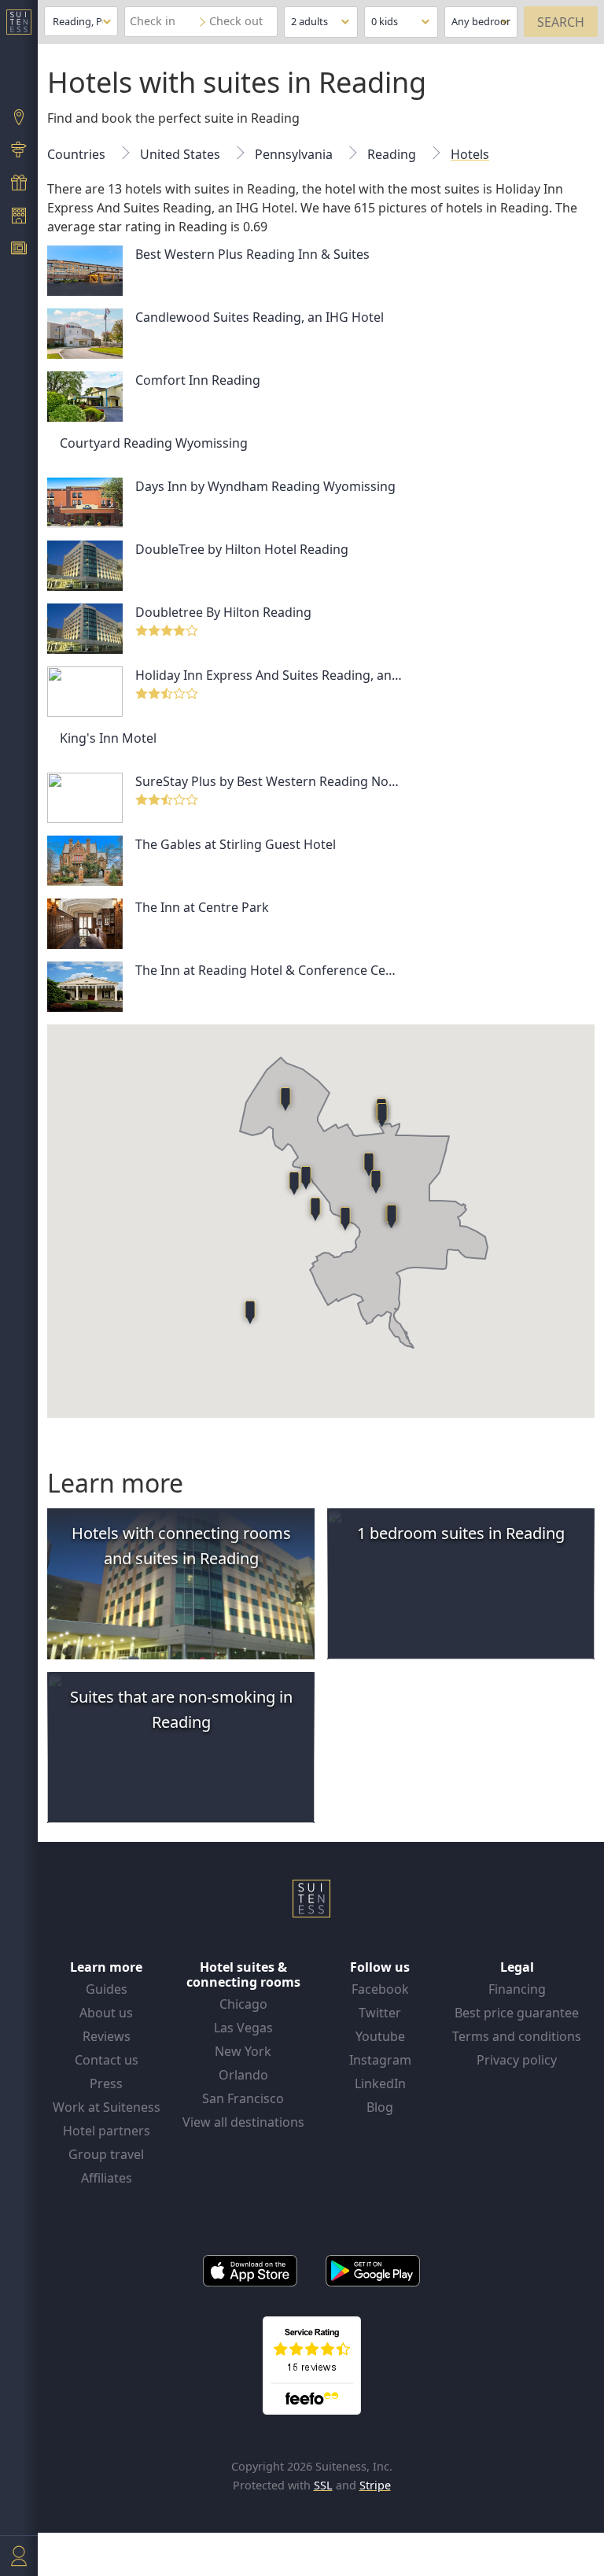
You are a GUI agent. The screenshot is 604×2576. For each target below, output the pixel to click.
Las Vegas (243, 2028)
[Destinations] (19, 119)
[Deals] (19, 184)
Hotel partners (107, 2131)
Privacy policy (517, 2060)
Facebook (380, 1989)
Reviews (107, 2036)
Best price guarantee (517, 2013)
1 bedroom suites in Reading (461, 1533)
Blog (380, 2107)
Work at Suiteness (107, 2107)
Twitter (380, 2013)
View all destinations (243, 2122)
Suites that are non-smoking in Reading (181, 1709)
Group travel (106, 2154)
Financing (517, 1989)
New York (243, 2051)
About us (106, 2013)
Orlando (243, 2075)
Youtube (380, 2036)
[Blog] (19, 250)
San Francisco (243, 2098)
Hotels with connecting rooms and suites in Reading (181, 1546)
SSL (323, 2485)
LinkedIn (380, 2083)
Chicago (243, 2004)
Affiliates (107, 2178)
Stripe (375, 2485)
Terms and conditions (517, 2036)
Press (106, 2083)
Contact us (107, 2060)
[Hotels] (19, 217)
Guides (107, 1989)
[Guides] (19, 152)
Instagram (380, 2060)
